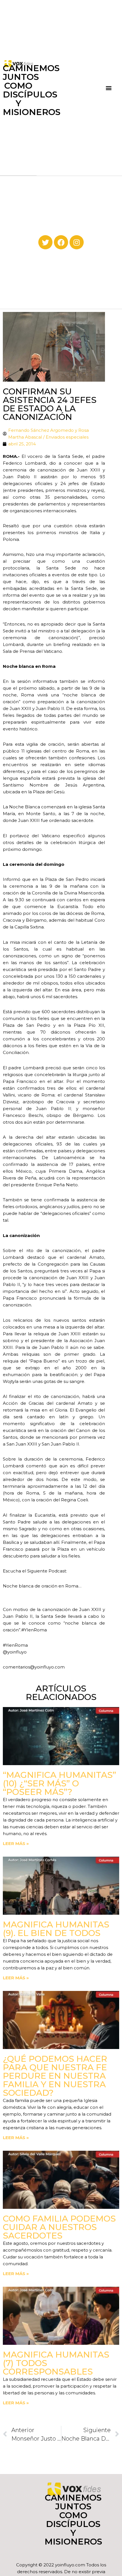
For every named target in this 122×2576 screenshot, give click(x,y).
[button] (109, 88)
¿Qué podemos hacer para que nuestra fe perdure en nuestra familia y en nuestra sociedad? (55, 2076)
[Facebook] (61, 242)
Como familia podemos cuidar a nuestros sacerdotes (59, 2227)
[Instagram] (77, 242)
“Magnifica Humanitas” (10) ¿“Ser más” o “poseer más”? (59, 1783)
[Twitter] (45, 242)
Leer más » (16, 1843)
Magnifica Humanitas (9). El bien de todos (56, 1929)
